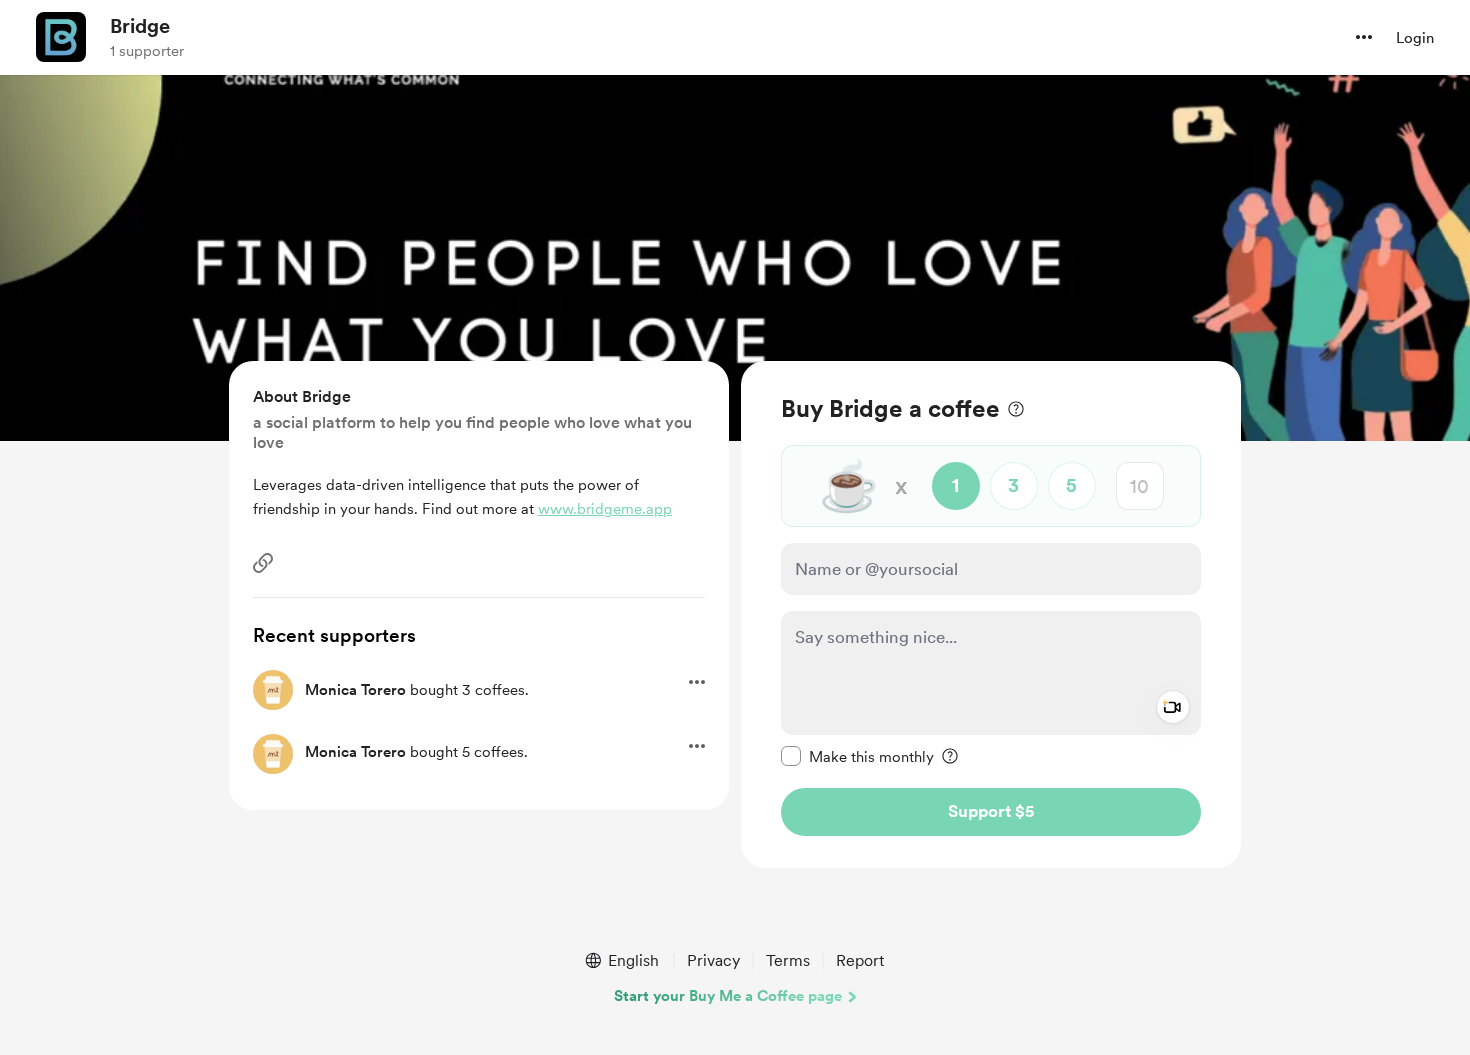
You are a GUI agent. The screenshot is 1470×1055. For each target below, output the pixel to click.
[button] (1364, 37)
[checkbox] (857, 756)
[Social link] (263, 563)
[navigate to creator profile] (61, 37)
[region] (991, 614)
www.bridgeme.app (605, 509)
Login (1415, 38)
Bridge (140, 26)
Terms (788, 960)
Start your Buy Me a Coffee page (728, 996)
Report (860, 960)
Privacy (713, 960)
